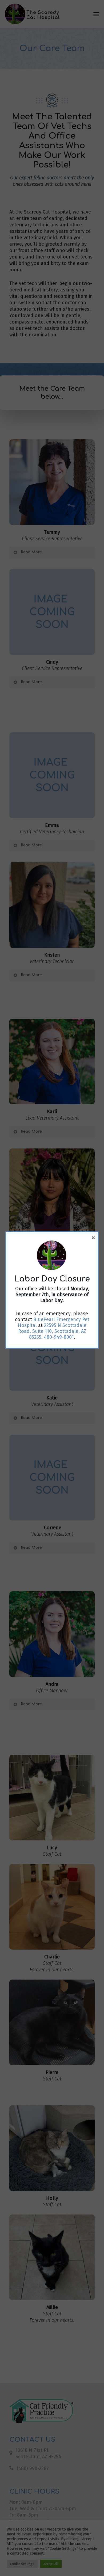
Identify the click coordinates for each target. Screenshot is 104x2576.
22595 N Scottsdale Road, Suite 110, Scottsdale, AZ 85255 (52, 1331)
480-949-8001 (59, 1337)
